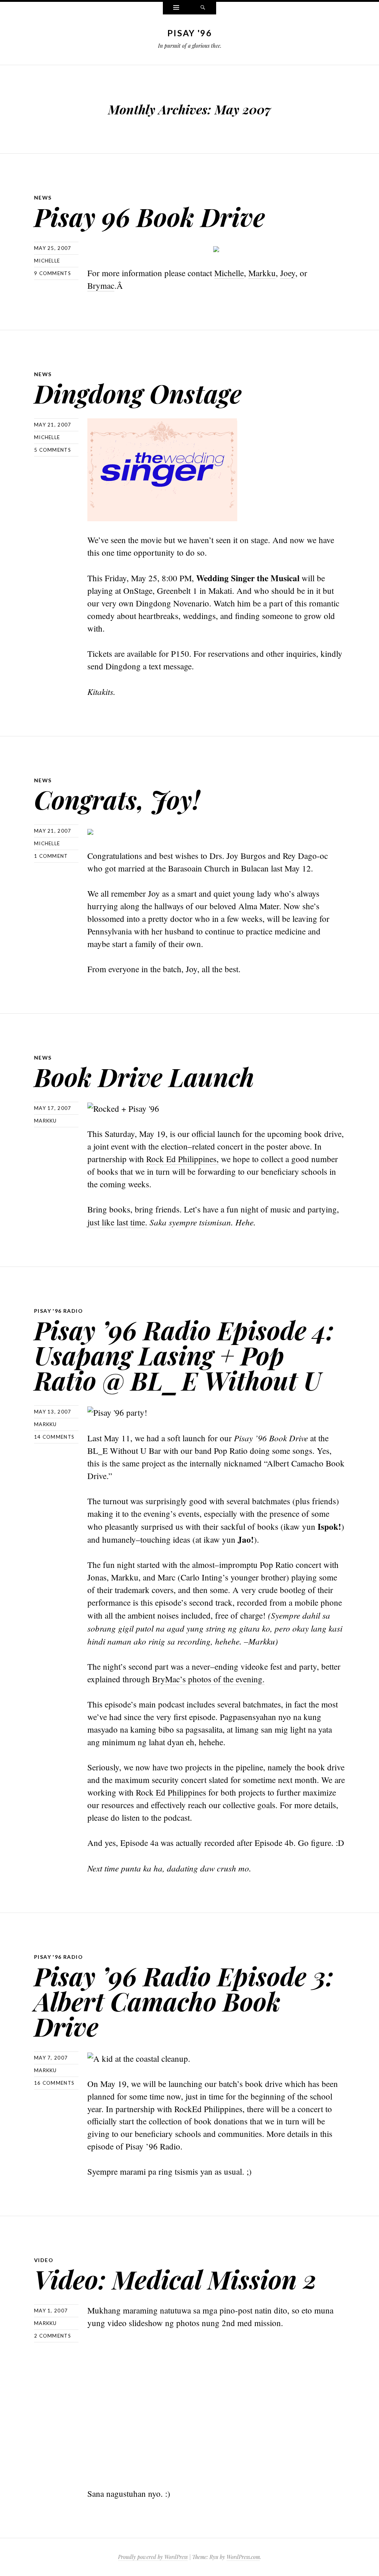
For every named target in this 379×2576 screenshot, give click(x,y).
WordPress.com (243, 2557)
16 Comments (54, 2083)
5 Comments (53, 450)
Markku (262, 273)
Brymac (101, 285)
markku (46, 1121)
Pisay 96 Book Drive (150, 216)
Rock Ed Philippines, (182, 1159)
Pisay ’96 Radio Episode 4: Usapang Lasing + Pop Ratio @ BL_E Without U (184, 1355)
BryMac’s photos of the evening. (208, 1679)
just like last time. (117, 1222)
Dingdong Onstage (138, 393)
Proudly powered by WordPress (153, 2557)
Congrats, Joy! (117, 799)
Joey (288, 273)
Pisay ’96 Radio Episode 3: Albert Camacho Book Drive (184, 2001)
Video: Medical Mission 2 (175, 2279)
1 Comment (51, 856)
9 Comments (53, 273)
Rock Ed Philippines (171, 1792)
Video (44, 2260)
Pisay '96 (189, 33)
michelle (47, 261)
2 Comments (53, 2336)
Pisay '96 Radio (58, 1311)
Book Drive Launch (144, 1076)
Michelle (229, 273)
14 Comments (54, 1437)
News (43, 198)
